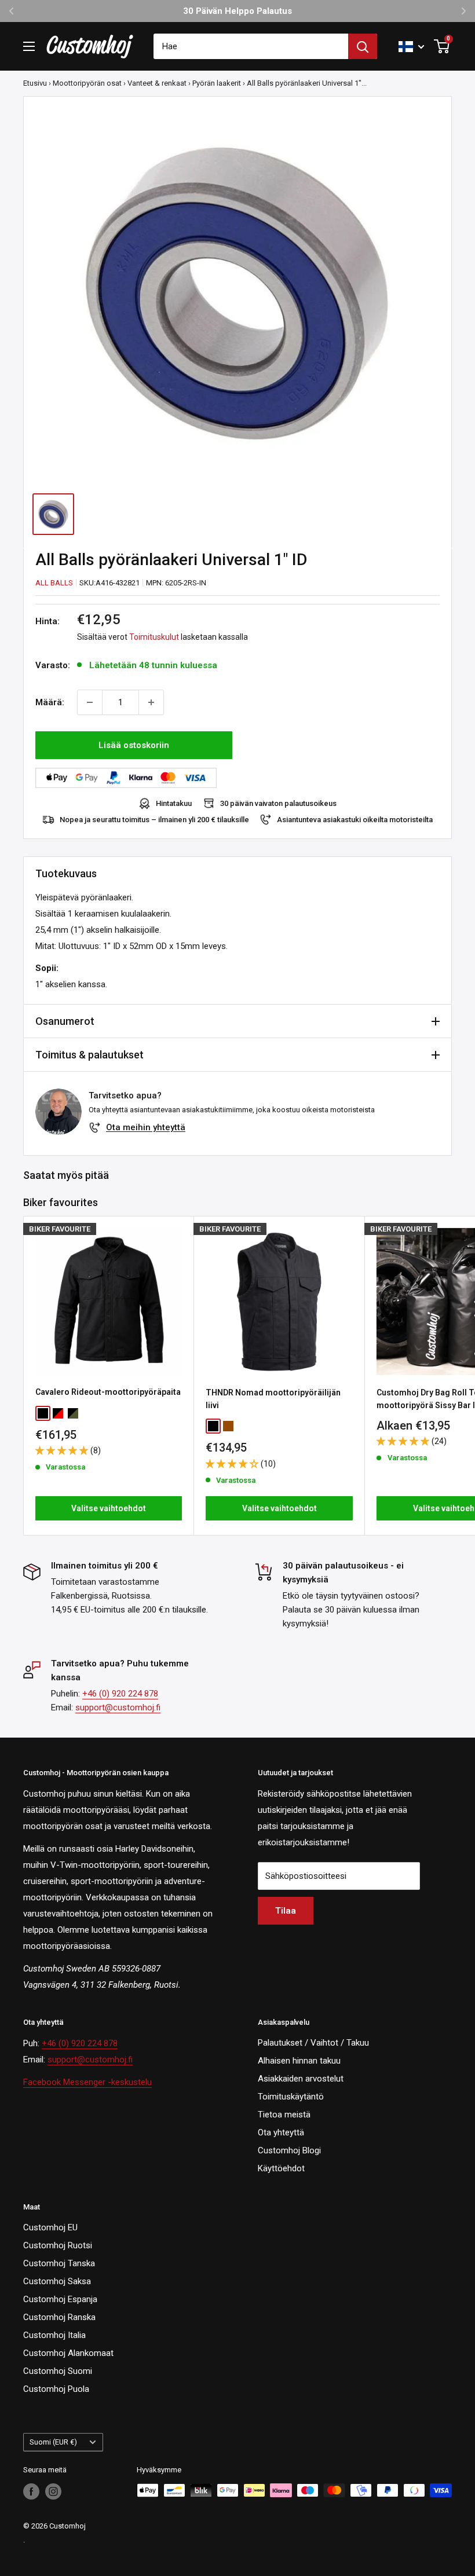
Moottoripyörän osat (87, 83)
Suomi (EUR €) (53, 2442)
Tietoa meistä (284, 2115)
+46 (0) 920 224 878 (120, 1694)
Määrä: (50, 702)
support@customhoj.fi (118, 1707)
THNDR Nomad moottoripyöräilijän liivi (273, 1399)
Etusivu (35, 83)
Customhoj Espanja (60, 2299)
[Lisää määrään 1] (151, 702)
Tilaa (286, 1911)
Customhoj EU (50, 2227)
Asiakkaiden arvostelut (301, 2079)
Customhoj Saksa (57, 2281)
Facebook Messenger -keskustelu (87, 2082)
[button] (63, 1450)
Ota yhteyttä (281, 2132)
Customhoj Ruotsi (58, 2245)
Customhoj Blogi (289, 2150)
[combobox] (251, 46)
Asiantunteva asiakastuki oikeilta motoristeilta (355, 820)
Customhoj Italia (54, 2335)
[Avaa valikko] (29, 46)
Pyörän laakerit (217, 83)
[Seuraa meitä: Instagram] (53, 2491)
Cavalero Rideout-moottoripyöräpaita (108, 1392)
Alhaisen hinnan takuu (299, 2061)
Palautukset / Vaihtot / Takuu (313, 2043)
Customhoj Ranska (59, 2317)
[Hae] (363, 46)
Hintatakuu (174, 803)
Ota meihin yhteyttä (146, 1127)
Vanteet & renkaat (157, 83)
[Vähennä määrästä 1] (90, 702)
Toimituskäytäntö (291, 2097)
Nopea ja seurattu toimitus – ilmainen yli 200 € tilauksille (154, 820)
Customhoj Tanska (59, 2263)
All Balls (54, 583)
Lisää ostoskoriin (134, 745)
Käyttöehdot (281, 2168)
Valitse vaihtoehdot (109, 1508)
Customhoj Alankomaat (68, 2353)
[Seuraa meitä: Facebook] (31, 2491)
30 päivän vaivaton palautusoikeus (278, 803)
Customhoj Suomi (58, 2371)
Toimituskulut (154, 637)
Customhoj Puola (56, 2389)
